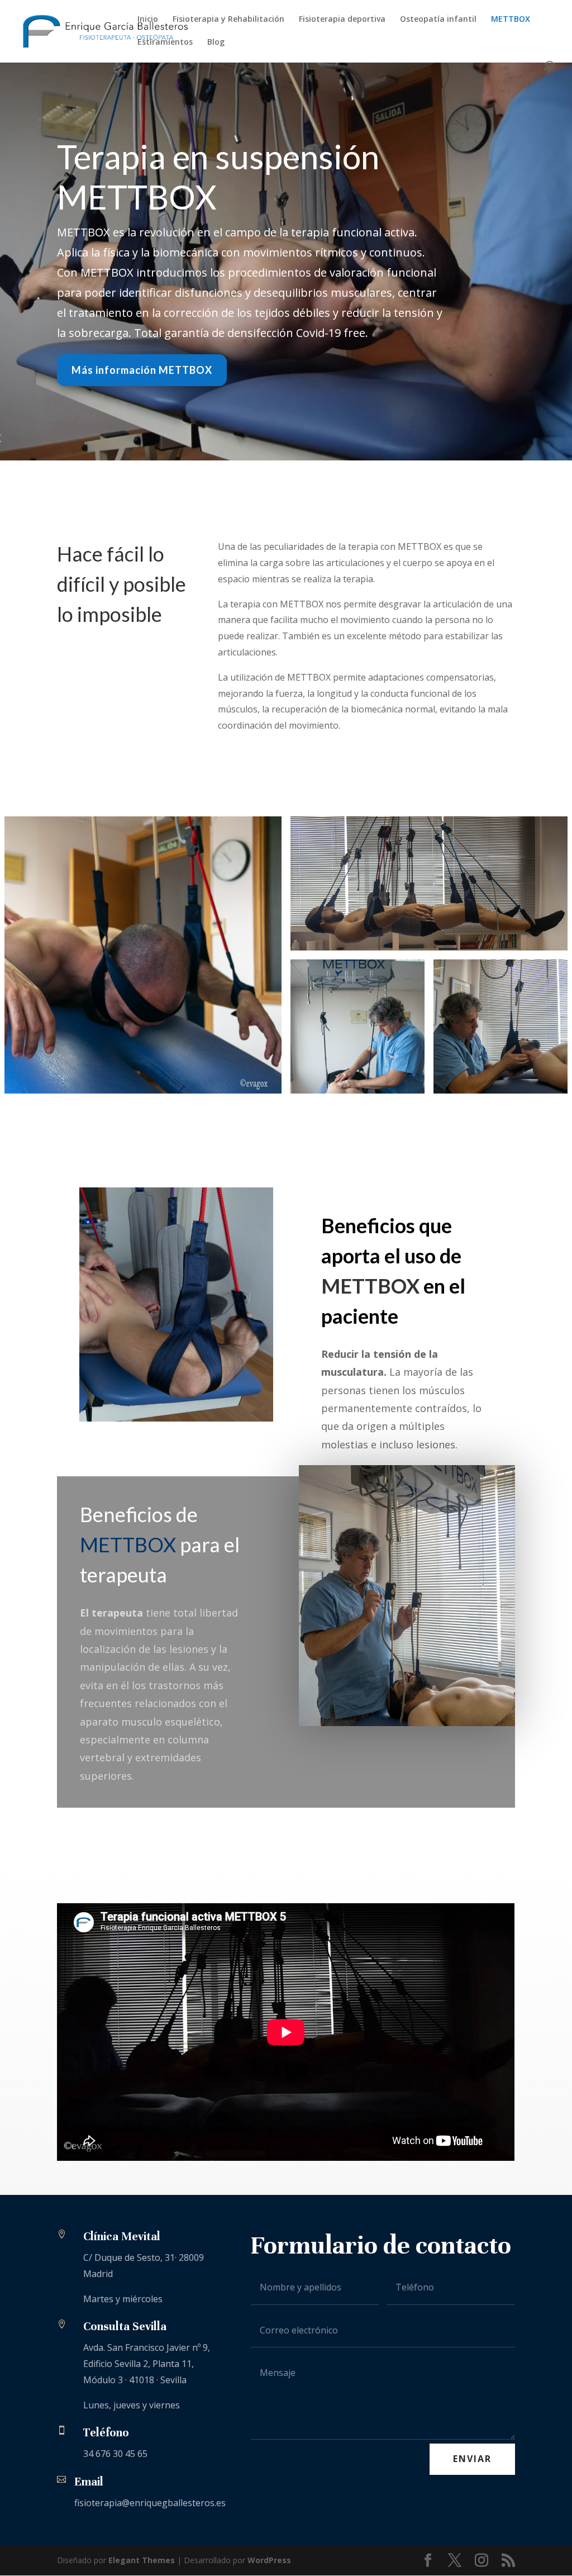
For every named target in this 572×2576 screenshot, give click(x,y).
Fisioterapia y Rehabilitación (228, 20)
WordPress (269, 2560)
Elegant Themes (142, 2560)
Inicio (148, 20)
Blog (216, 42)
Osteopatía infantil (438, 20)
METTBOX (511, 20)
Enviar (472, 2459)
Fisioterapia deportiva (342, 20)
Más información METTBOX (142, 370)
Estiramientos (165, 42)
